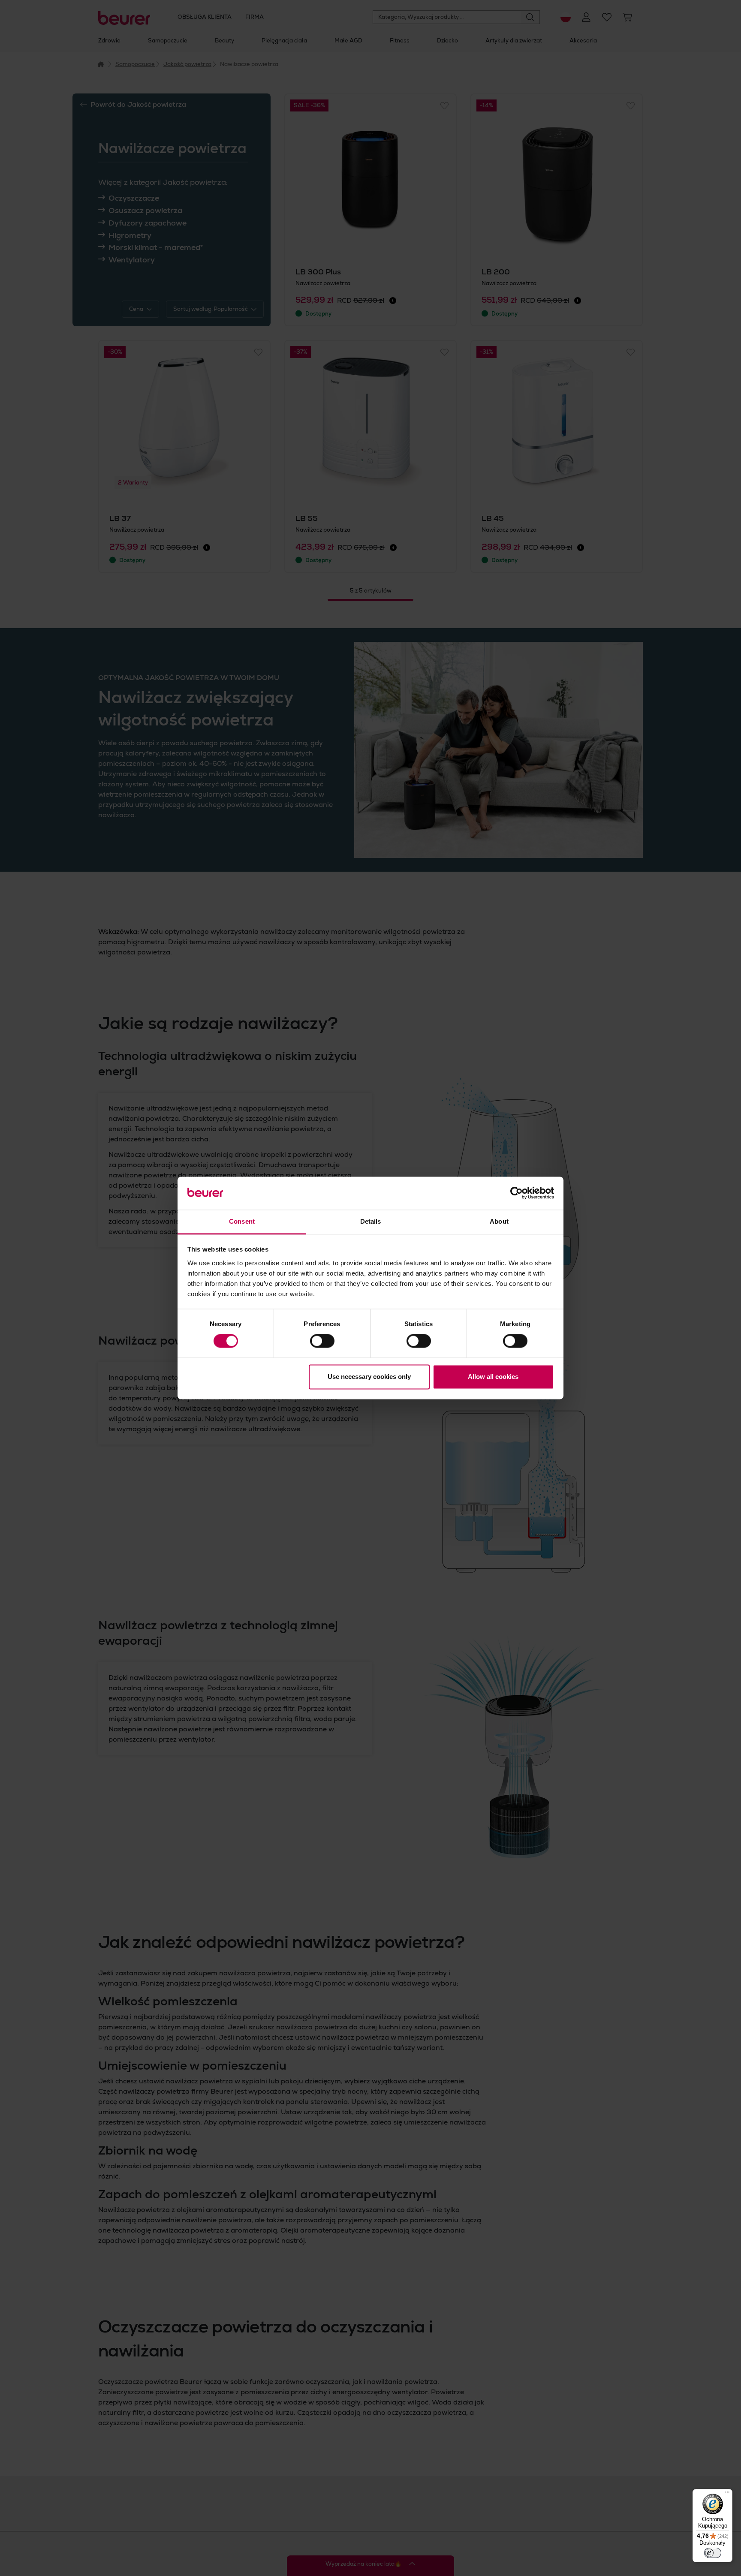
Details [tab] (371, 1221)
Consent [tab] (242, 1221)
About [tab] (499, 1221)
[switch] (322, 1341)
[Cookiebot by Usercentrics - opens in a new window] (517, 1193)
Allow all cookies (493, 1377)
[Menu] (727, 2494)
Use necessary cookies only (369, 1377)
